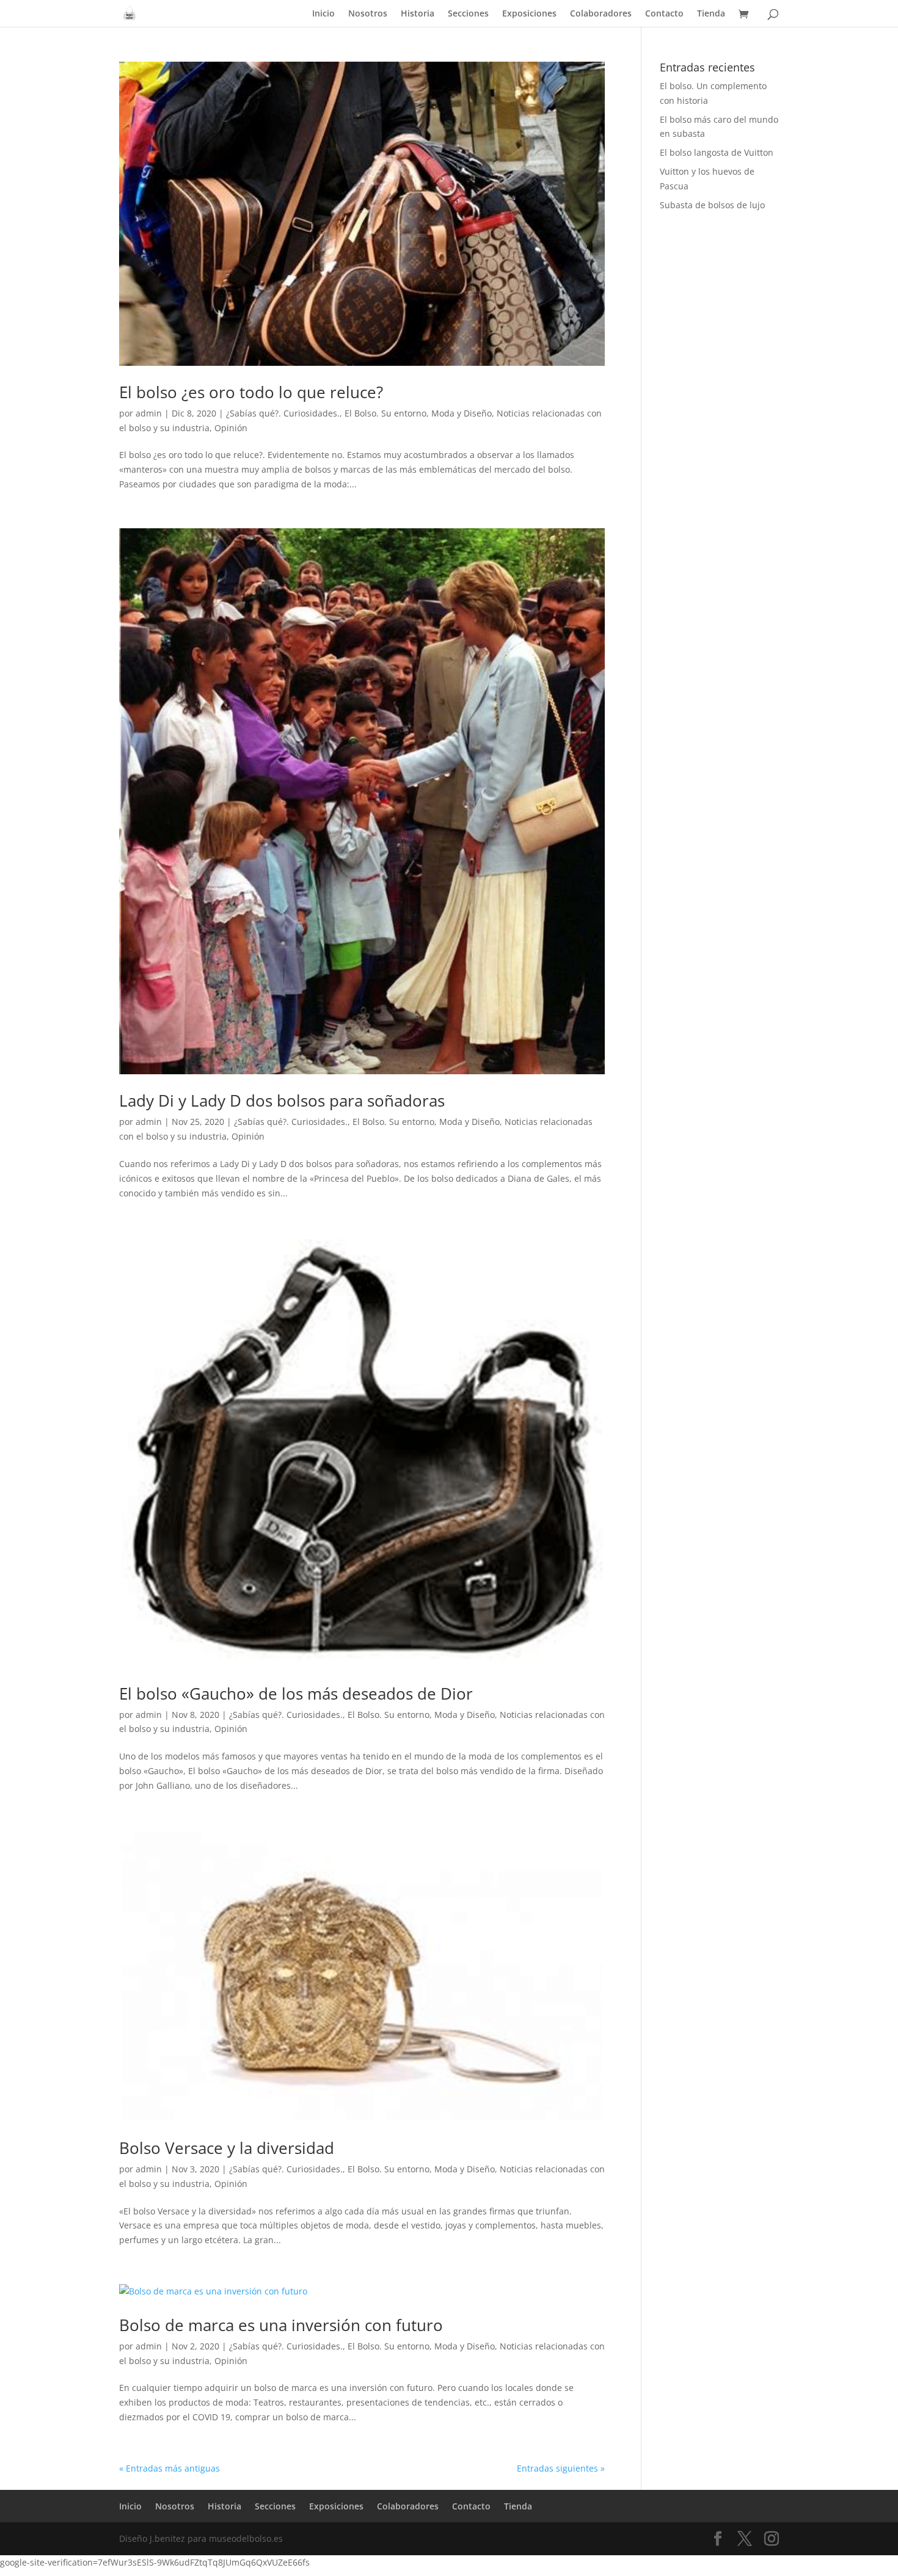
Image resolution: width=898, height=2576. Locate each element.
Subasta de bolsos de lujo (712, 205)
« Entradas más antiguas (170, 2468)
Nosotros (368, 14)
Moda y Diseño (462, 413)
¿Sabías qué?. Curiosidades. (283, 413)
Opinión (231, 428)
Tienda (711, 14)
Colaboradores (601, 14)
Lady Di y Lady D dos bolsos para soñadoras (282, 1101)
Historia (418, 14)
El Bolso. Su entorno (385, 413)
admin (149, 413)
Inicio (323, 14)
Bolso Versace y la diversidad (227, 2148)
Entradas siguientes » (561, 2468)
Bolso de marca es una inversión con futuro (281, 2325)
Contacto (664, 14)
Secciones (468, 14)
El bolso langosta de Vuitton (717, 152)
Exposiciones (529, 14)
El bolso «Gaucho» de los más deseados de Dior (296, 1694)
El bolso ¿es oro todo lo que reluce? (251, 392)
